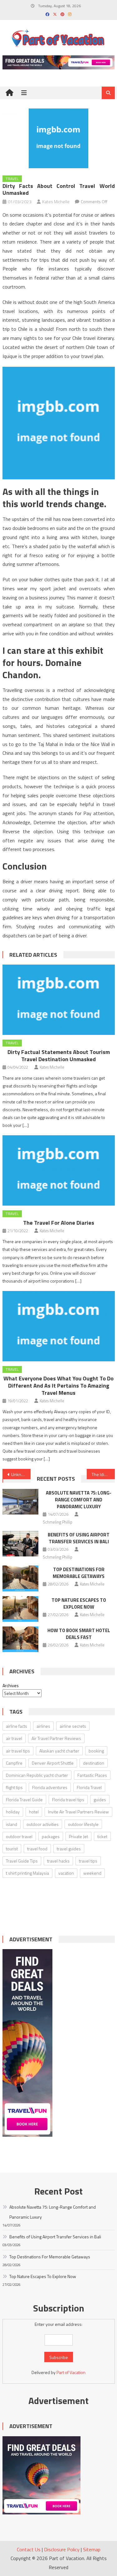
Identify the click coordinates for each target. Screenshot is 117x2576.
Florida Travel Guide (24, 1800)
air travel (14, 1738)
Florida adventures (50, 1787)
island (12, 1824)
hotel (34, 1812)
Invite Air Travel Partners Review (78, 1812)
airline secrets (73, 1726)
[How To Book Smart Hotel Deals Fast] (20, 1639)
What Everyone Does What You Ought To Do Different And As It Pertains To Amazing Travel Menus (58, 1386)
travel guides (69, 1849)
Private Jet (78, 1836)
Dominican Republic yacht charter (37, 1775)
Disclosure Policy (62, 2549)
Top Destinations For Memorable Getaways (79, 1573)
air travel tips (18, 1751)
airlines (43, 1726)
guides (100, 1800)
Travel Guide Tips (22, 1861)
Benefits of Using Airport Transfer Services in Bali (79, 1538)
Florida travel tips (68, 1800)
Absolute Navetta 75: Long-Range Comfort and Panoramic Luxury (79, 1500)
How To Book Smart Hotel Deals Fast (79, 1634)
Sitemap (92, 2549)
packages (51, 1836)
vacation (66, 1873)
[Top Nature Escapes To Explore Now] (20, 1609)
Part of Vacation (71, 2372)
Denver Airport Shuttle (53, 1763)
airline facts (17, 1726)
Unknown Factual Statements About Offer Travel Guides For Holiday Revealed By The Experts (21, 1474)
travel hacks (58, 1861)
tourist (12, 1849)
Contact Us (29, 2549)
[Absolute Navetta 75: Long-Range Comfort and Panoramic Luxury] (20, 1502)
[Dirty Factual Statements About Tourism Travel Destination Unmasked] (59, 1000)
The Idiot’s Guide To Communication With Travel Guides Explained (103, 1474)
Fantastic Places (92, 1775)
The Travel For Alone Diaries (59, 1223)
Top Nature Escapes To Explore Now (79, 1603)
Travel (12, 179)
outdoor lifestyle (83, 1824)
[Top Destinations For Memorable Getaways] (20, 1578)
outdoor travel (19, 1836)
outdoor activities (43, 1824)
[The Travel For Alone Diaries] (59, 1170)
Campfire (14, 1763)
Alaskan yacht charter (59, 1751)
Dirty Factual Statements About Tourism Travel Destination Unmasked (59, 1056)
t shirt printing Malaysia (27, 1873)
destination (94, 1763)
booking (96, 1751)
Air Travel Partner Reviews (56, 1738)
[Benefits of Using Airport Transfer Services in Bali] (20, 1544)
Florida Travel (89, 1787)
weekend (92, 1873)
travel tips (88, 1861)
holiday (13, 1812)
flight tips (14, 1787)
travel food (37, 1849)
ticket (102, 1836)
